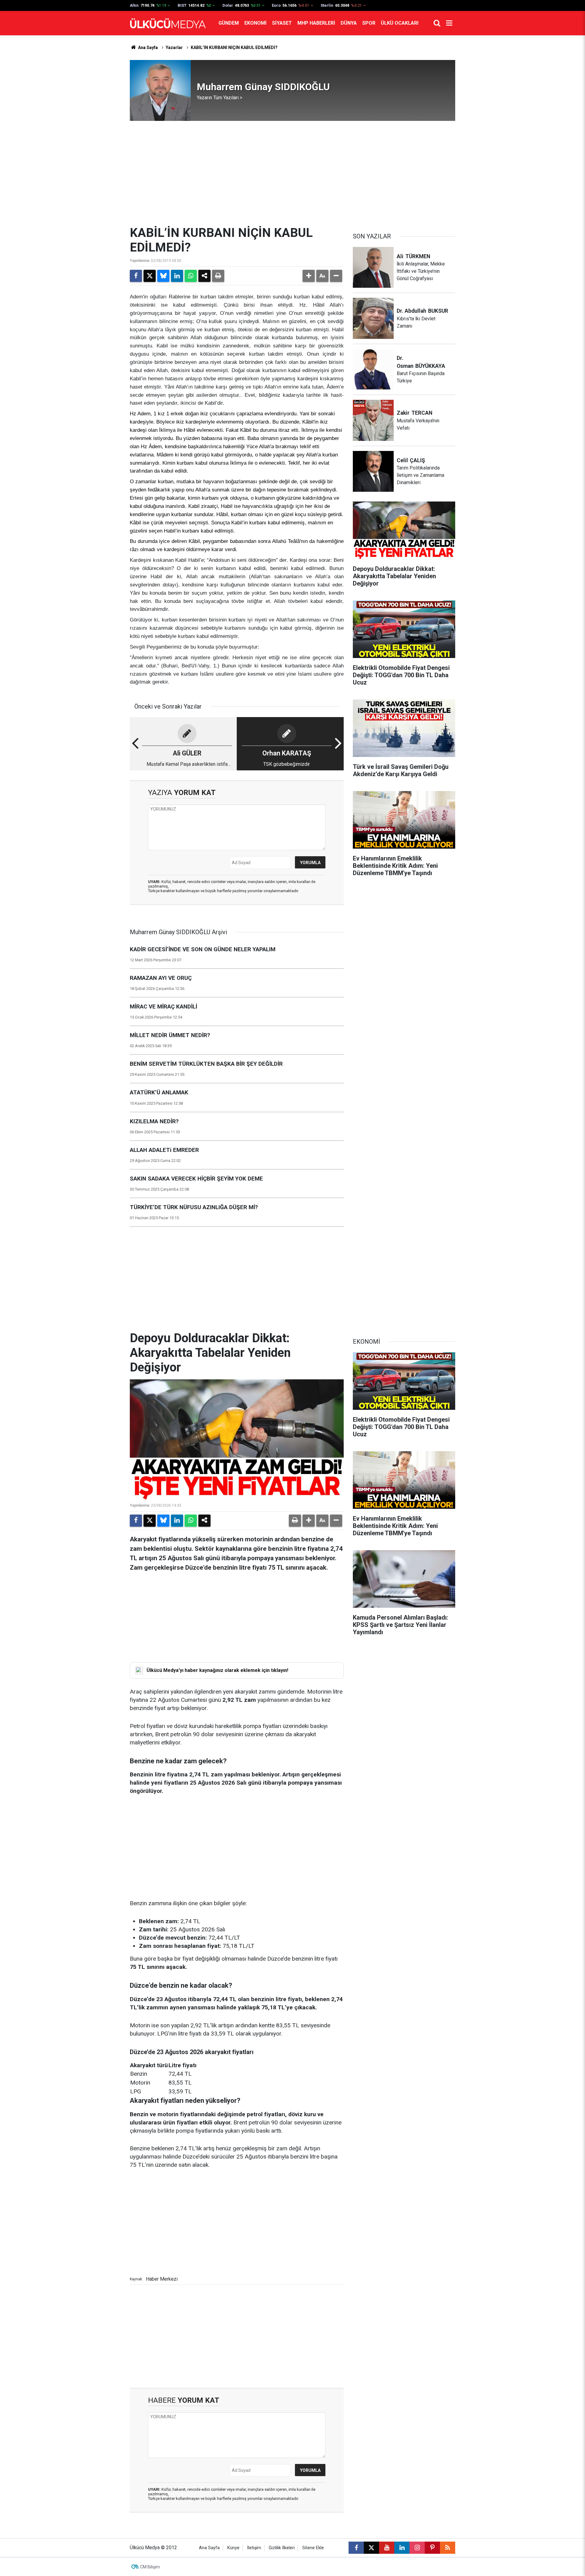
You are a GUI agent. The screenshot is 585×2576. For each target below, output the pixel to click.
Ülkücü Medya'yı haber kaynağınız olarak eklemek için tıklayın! (217, 1670)
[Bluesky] (163, 276)
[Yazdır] (218, 276)
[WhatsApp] (191, 276)
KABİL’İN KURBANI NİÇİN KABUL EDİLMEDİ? (234, 48)
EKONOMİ (255, 23)
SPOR (369, 23)
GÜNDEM (229, 23)
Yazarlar (174, 48)
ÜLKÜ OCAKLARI (400, 23)
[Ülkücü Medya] (168, 23)
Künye (233, 2548)
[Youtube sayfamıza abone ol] (387, 2548)
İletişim (254, 2548)
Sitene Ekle (313, 2548)
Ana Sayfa (147, 48)
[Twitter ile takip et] (371, 2548)
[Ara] (437, 23)
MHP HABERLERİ (316, 23)
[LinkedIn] (177, 276)
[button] (309, 276)
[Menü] (449, 23)
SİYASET (282, 23)
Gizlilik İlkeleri (282, 2548)
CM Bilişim (150, 2567)
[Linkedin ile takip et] (402, 2548)
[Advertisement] (292, 173)
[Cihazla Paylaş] (204, 276)
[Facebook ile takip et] (356, 2548)
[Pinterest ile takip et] (432, 2548)
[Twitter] (150, 276)
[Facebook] (136, 276)
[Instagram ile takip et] (417, 2548)
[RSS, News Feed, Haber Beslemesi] (448, 2548)
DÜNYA (349, 23)
